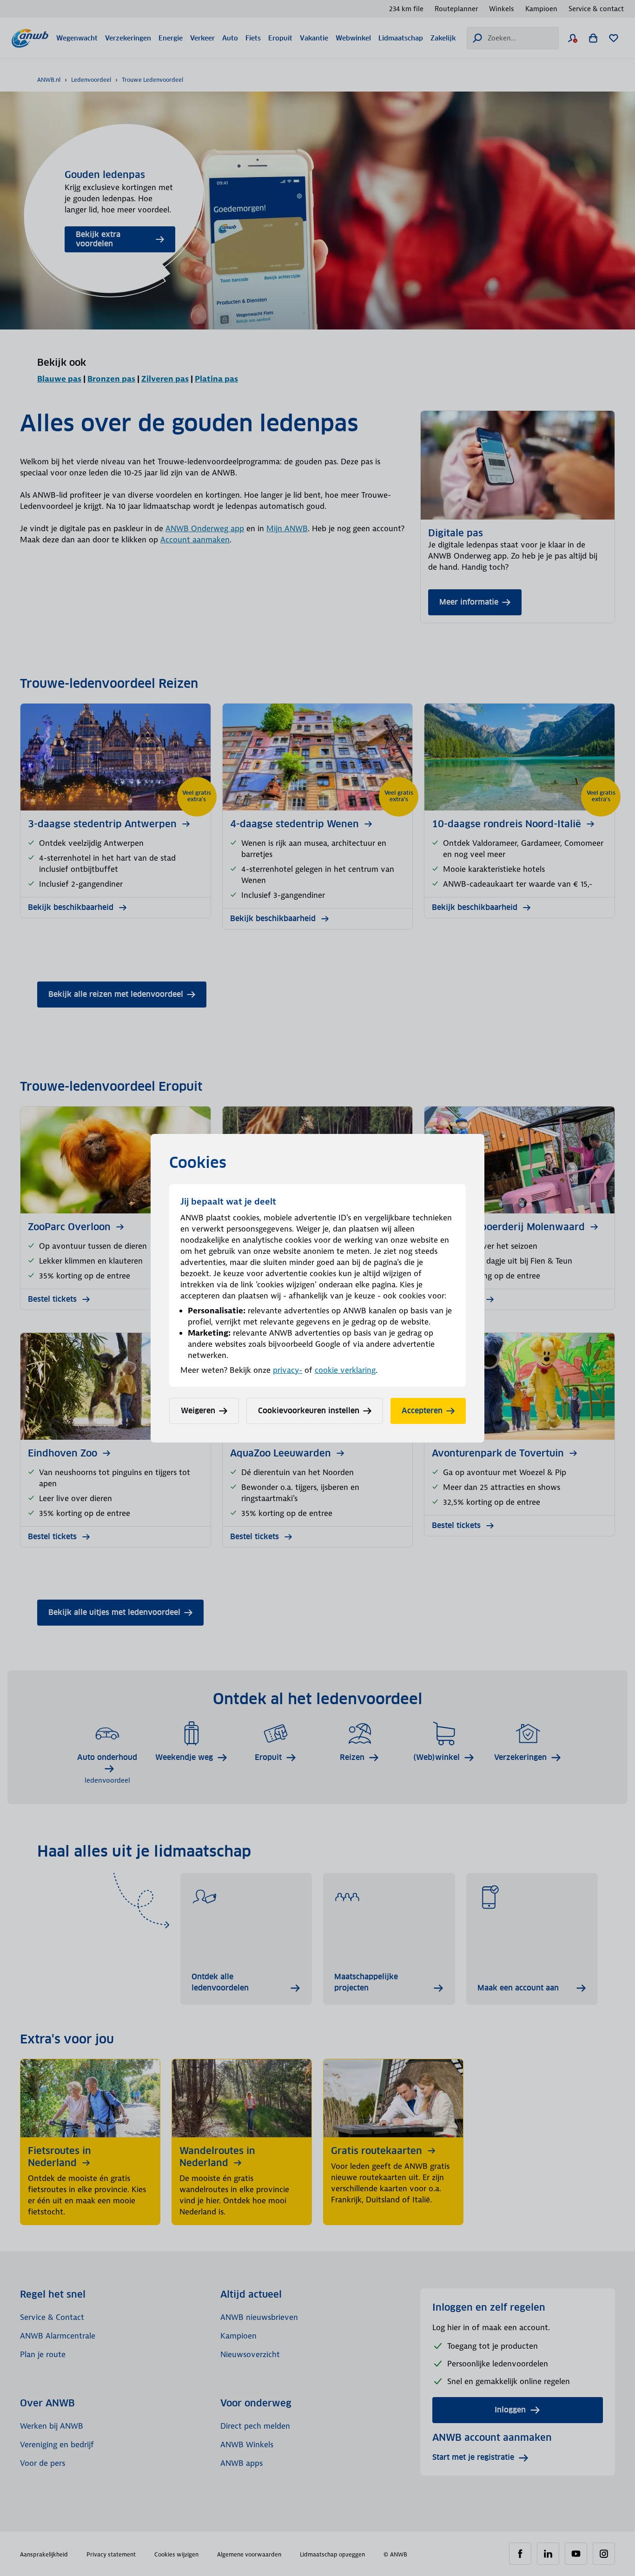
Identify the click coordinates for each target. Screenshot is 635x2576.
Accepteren (422, 1411)
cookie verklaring (345, 1370)
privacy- (288, 1370)
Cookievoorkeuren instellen (309, 1411)
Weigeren (198, 1411)
